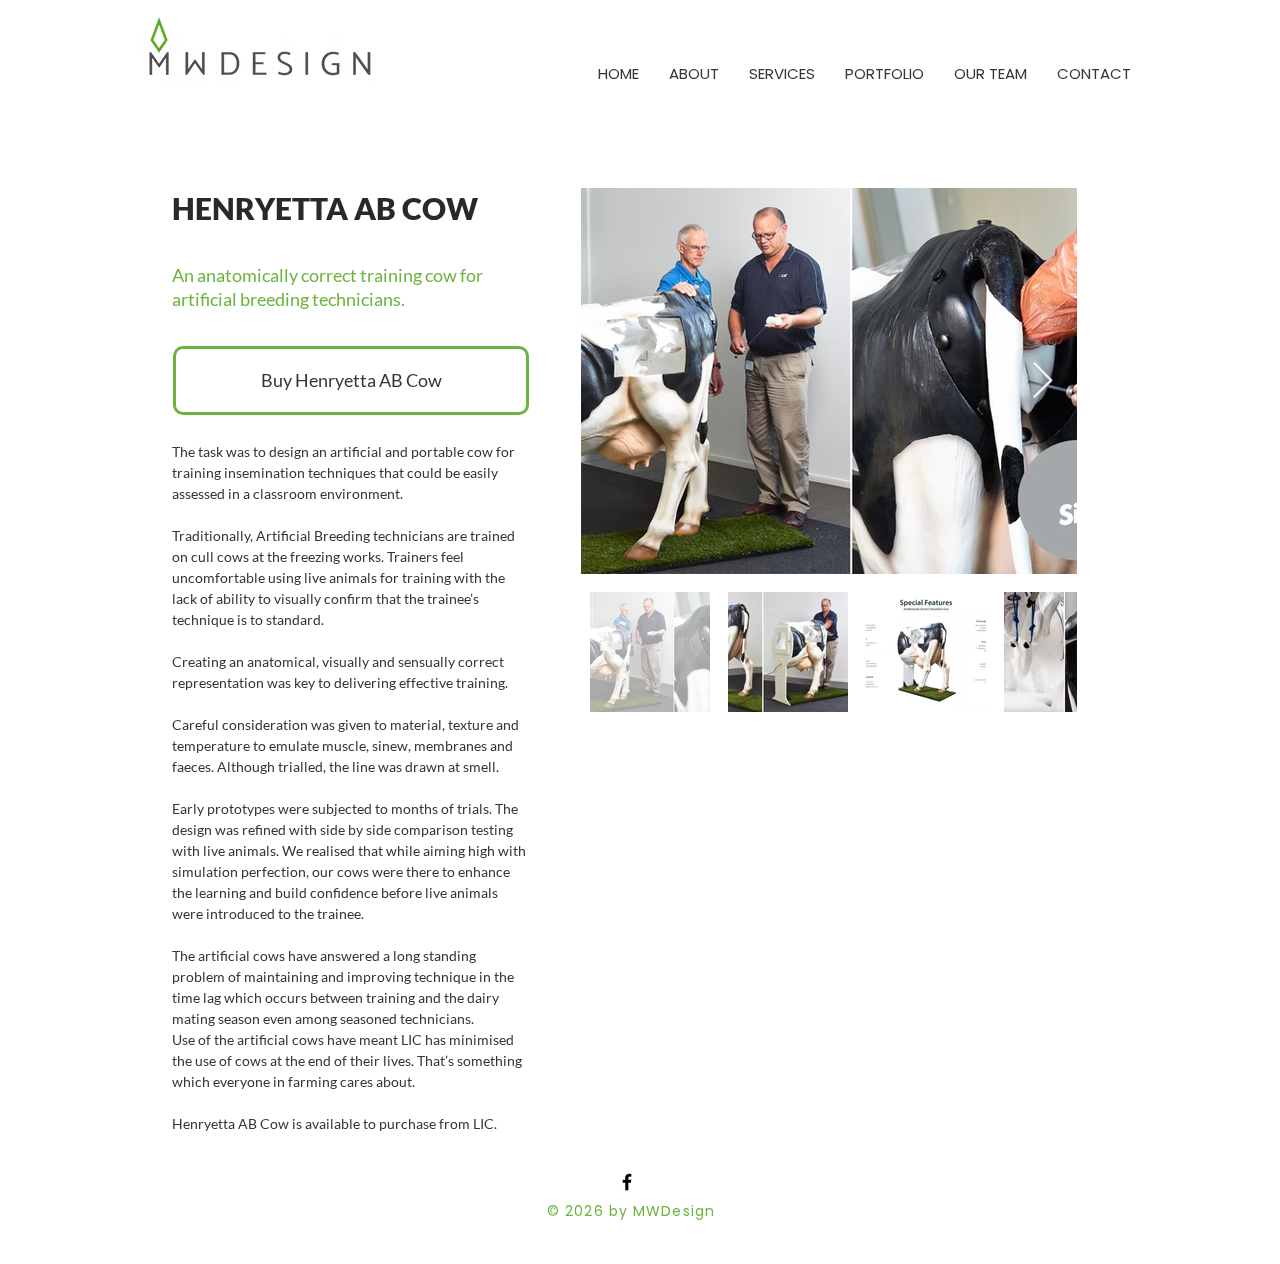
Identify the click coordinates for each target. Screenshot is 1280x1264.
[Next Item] (1042, 381)
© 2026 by (590, 1211)
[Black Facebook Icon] (627, 1182)
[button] (782, 73)
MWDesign (674, 1211)
